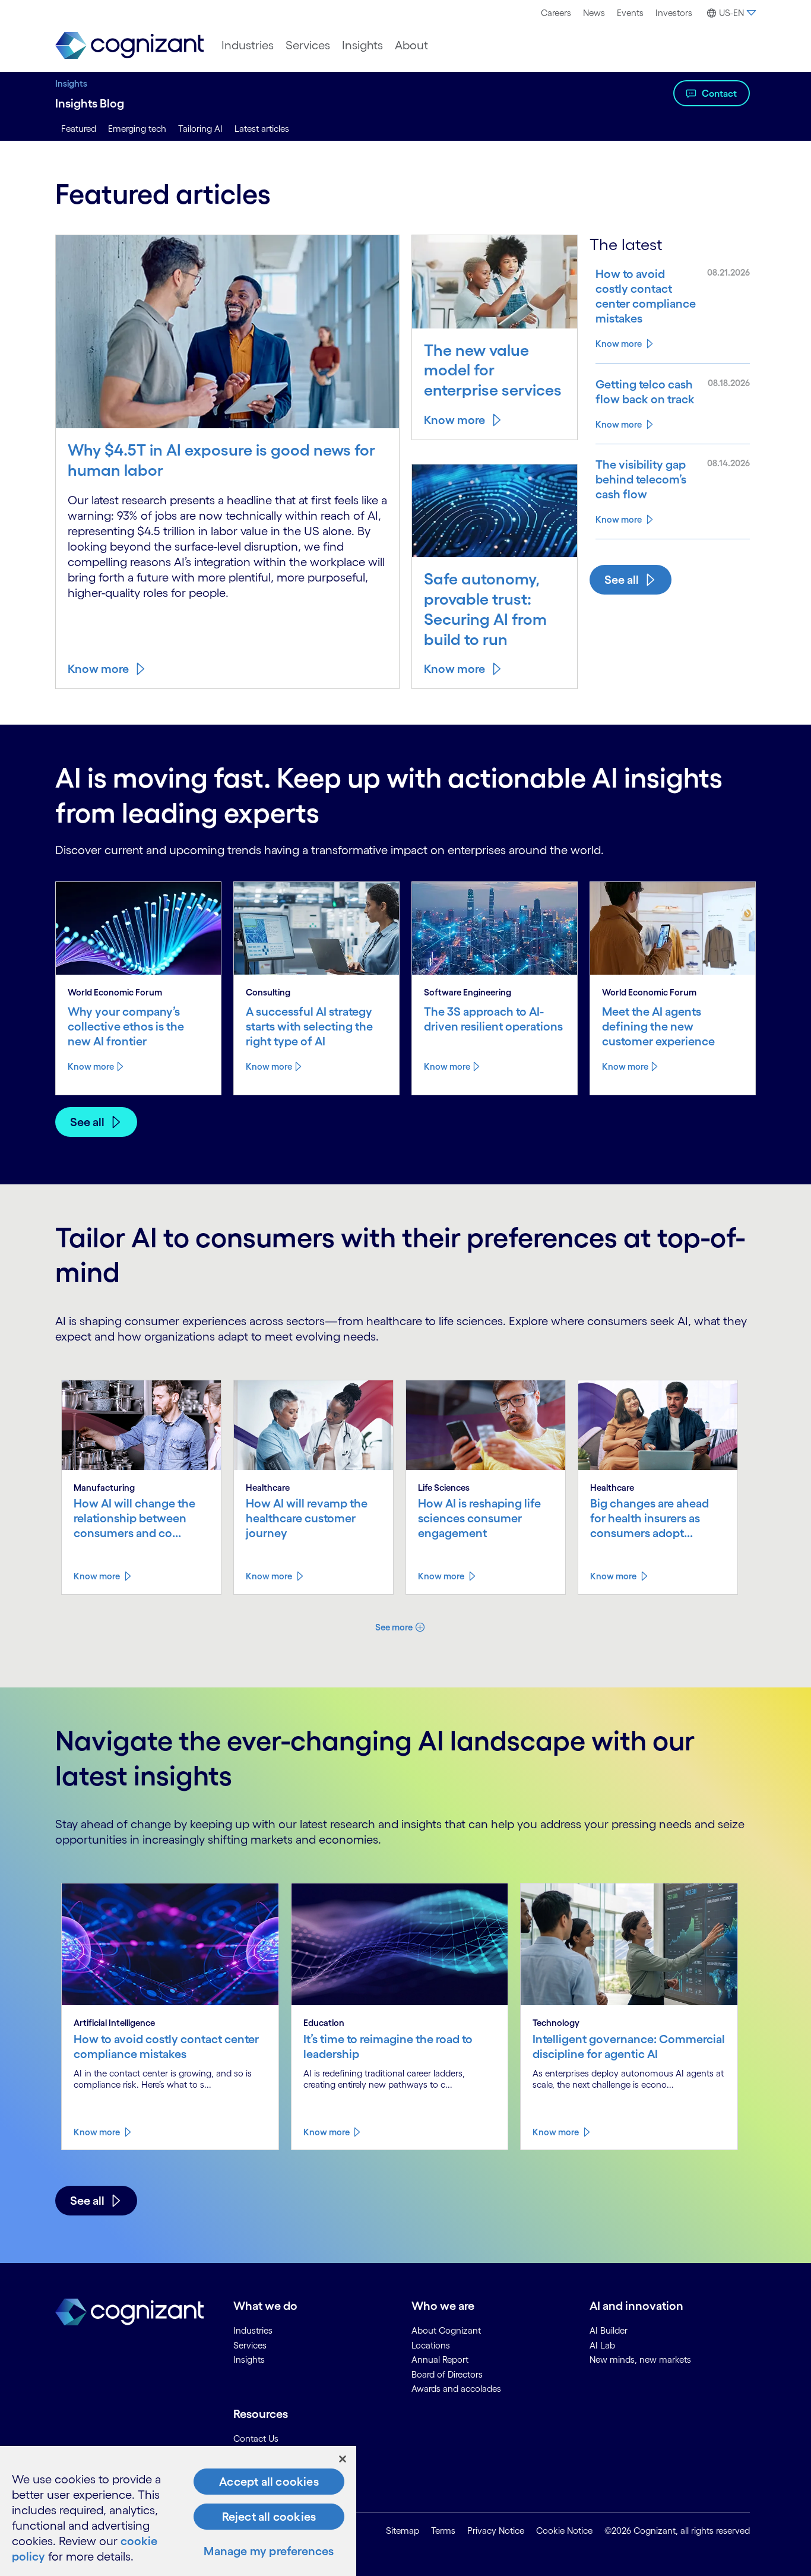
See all (622, 580)
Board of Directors (447, 2374)
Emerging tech (137, 129)
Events (630, 13)
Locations (431, 2345)
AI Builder (609, 2330)
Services (308, 45)
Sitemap (403, 2531)
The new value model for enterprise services (493, 370)
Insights (362, 45)
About (411, 45)
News (594, 13)
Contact (719, 93)
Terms (443, 2531)
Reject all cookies (269, 2517)
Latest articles (262, 129)
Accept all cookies (269, 2482)
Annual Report (440, 2360)
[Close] (343, 2459)
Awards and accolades (456, 2389)
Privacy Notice (496, 2531)
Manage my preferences (269, 2551)
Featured (79, 129)
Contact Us (256, 2438)
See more (394, 1627)
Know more (98, 669)
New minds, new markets (640, 2360)
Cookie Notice (564, 2531)
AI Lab (602, 2345)
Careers (556, 13)
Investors (674, 13)
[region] (178, 2511)
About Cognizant (446, 2330)
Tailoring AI (200, 129)
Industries (248, 45)
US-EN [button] (731, 13)
